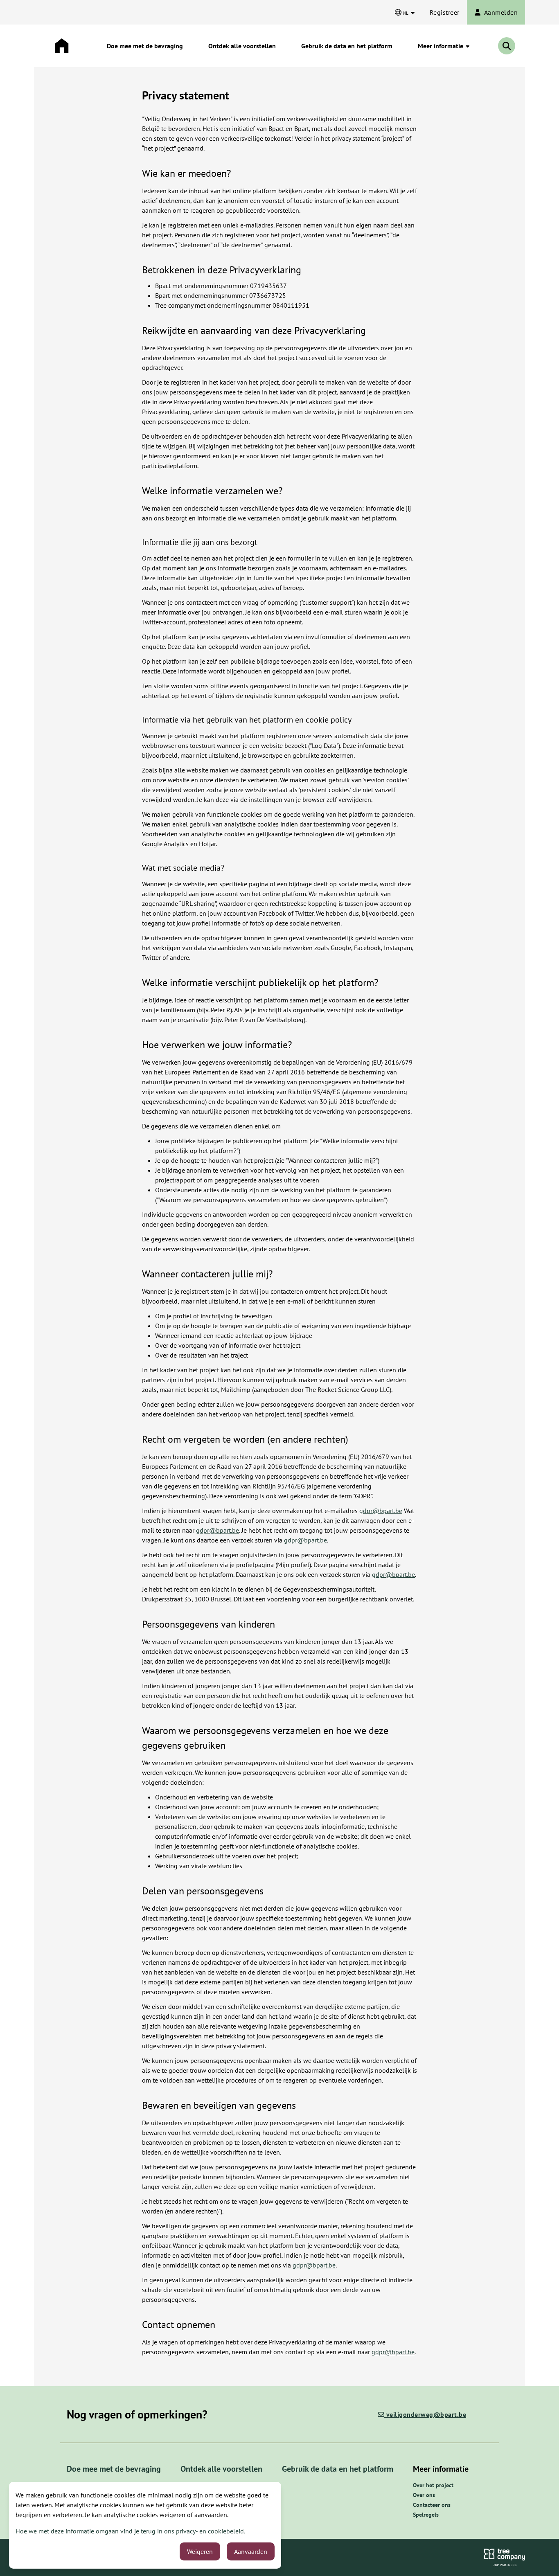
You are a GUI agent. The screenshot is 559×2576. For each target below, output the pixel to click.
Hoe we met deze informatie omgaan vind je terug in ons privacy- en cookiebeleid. (130, 2531)
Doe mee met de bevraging (145, 46)
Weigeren (200, 2551)
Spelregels (426, 2515)
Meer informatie (441, 46)
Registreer (445, 12)
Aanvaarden (251, 2551)
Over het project (433, 2485)
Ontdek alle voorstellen (242, 46)
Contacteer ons (432, 2505)
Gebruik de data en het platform (347, 46)
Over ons (424, 2495)
